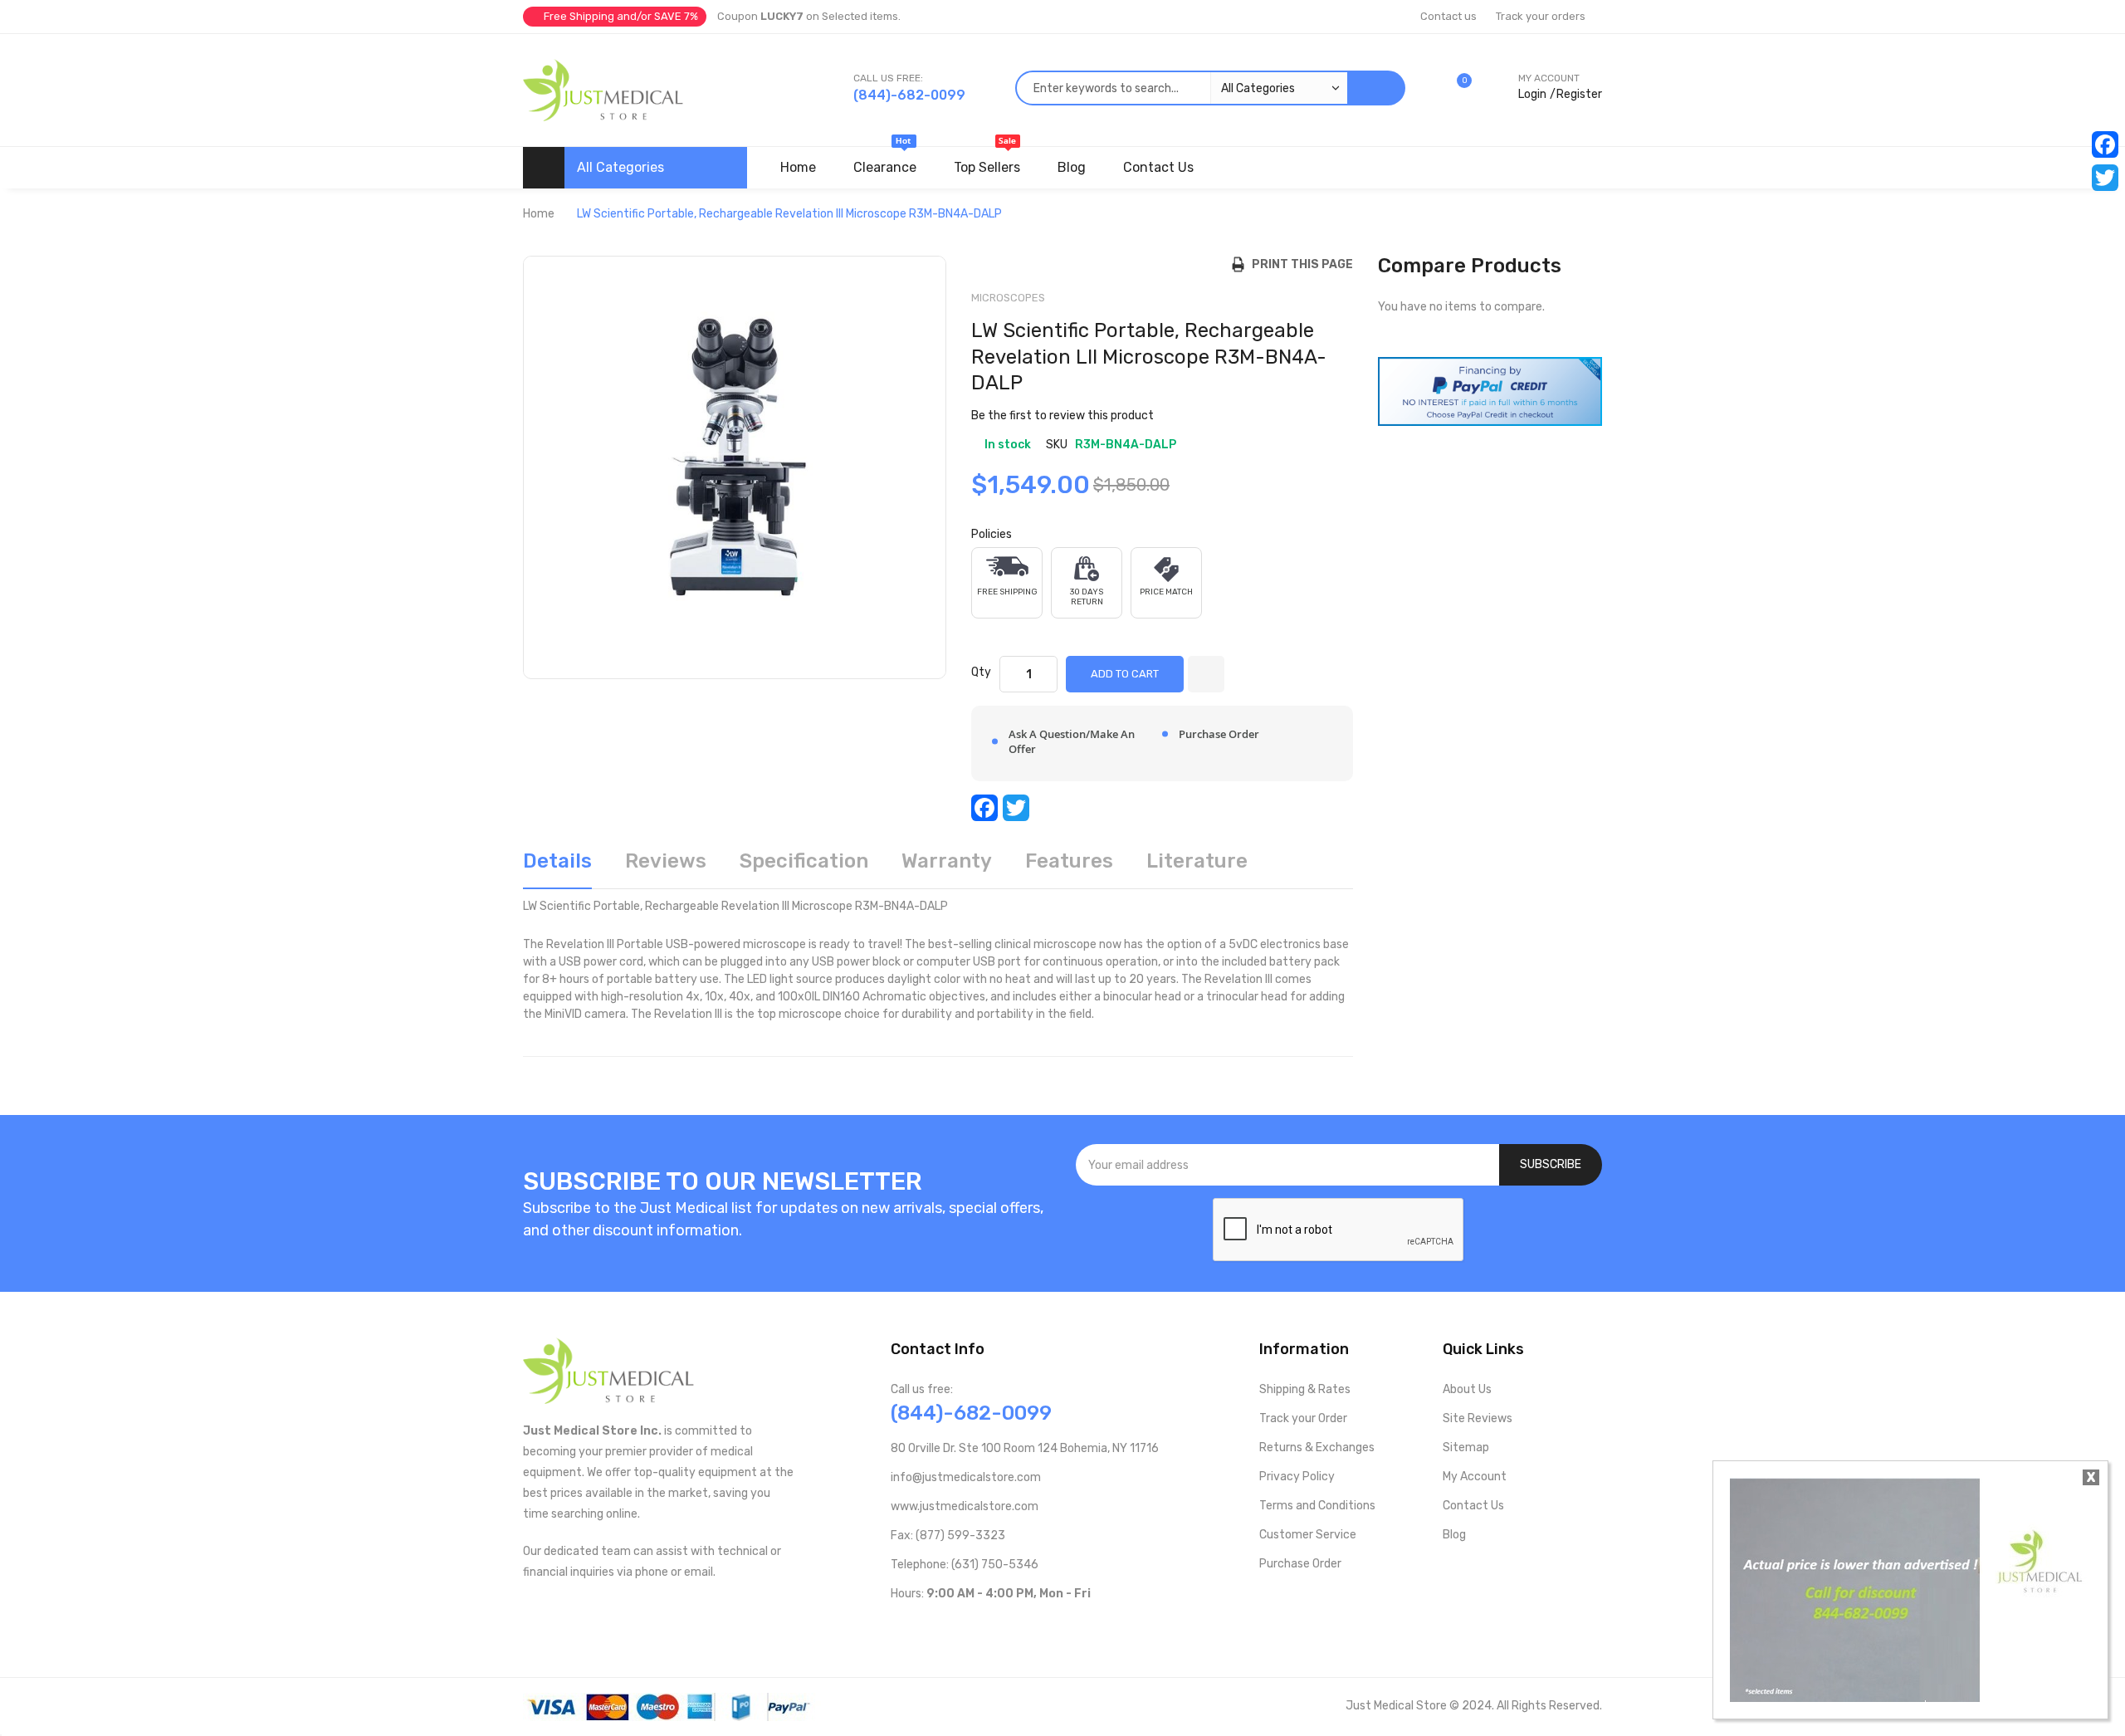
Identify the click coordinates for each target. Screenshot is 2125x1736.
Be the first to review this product (1062, 416)
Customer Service (1308, 1535)
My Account (1475, 1477)
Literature (1197, 861)
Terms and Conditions (1317, 1506)
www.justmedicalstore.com (965, 1506)
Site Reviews (1478, 1418)
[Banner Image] (1490, 391)
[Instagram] (977, 1628)
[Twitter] (2105, 178)
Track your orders (1541, 16)
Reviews (666, 861)
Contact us (1448, 16)
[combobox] (1181, 88)
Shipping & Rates (1305, 1389)
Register (1579, 94)
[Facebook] (2105, 144)
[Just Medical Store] (603, 90)
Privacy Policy (1297, 1477)
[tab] (557, 867)
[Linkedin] (1004, 1628)
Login (1532, 94)
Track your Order (1303, 1418)
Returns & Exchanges (1317, 1447)
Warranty (947, 861)
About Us (1467, 1389)
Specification (804, 861)
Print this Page (1299, 264)
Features (1069, 861)
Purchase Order (1300, 1564)
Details (557, 861)
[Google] (1031, 1628)
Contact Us (1473, 1506)
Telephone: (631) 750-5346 (965, 1565)
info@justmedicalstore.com (966, 1477)
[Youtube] (924, 1628)
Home (539, 214)
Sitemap (1466, 1447)
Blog (1454, 1535)
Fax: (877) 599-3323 (948, 1536)
